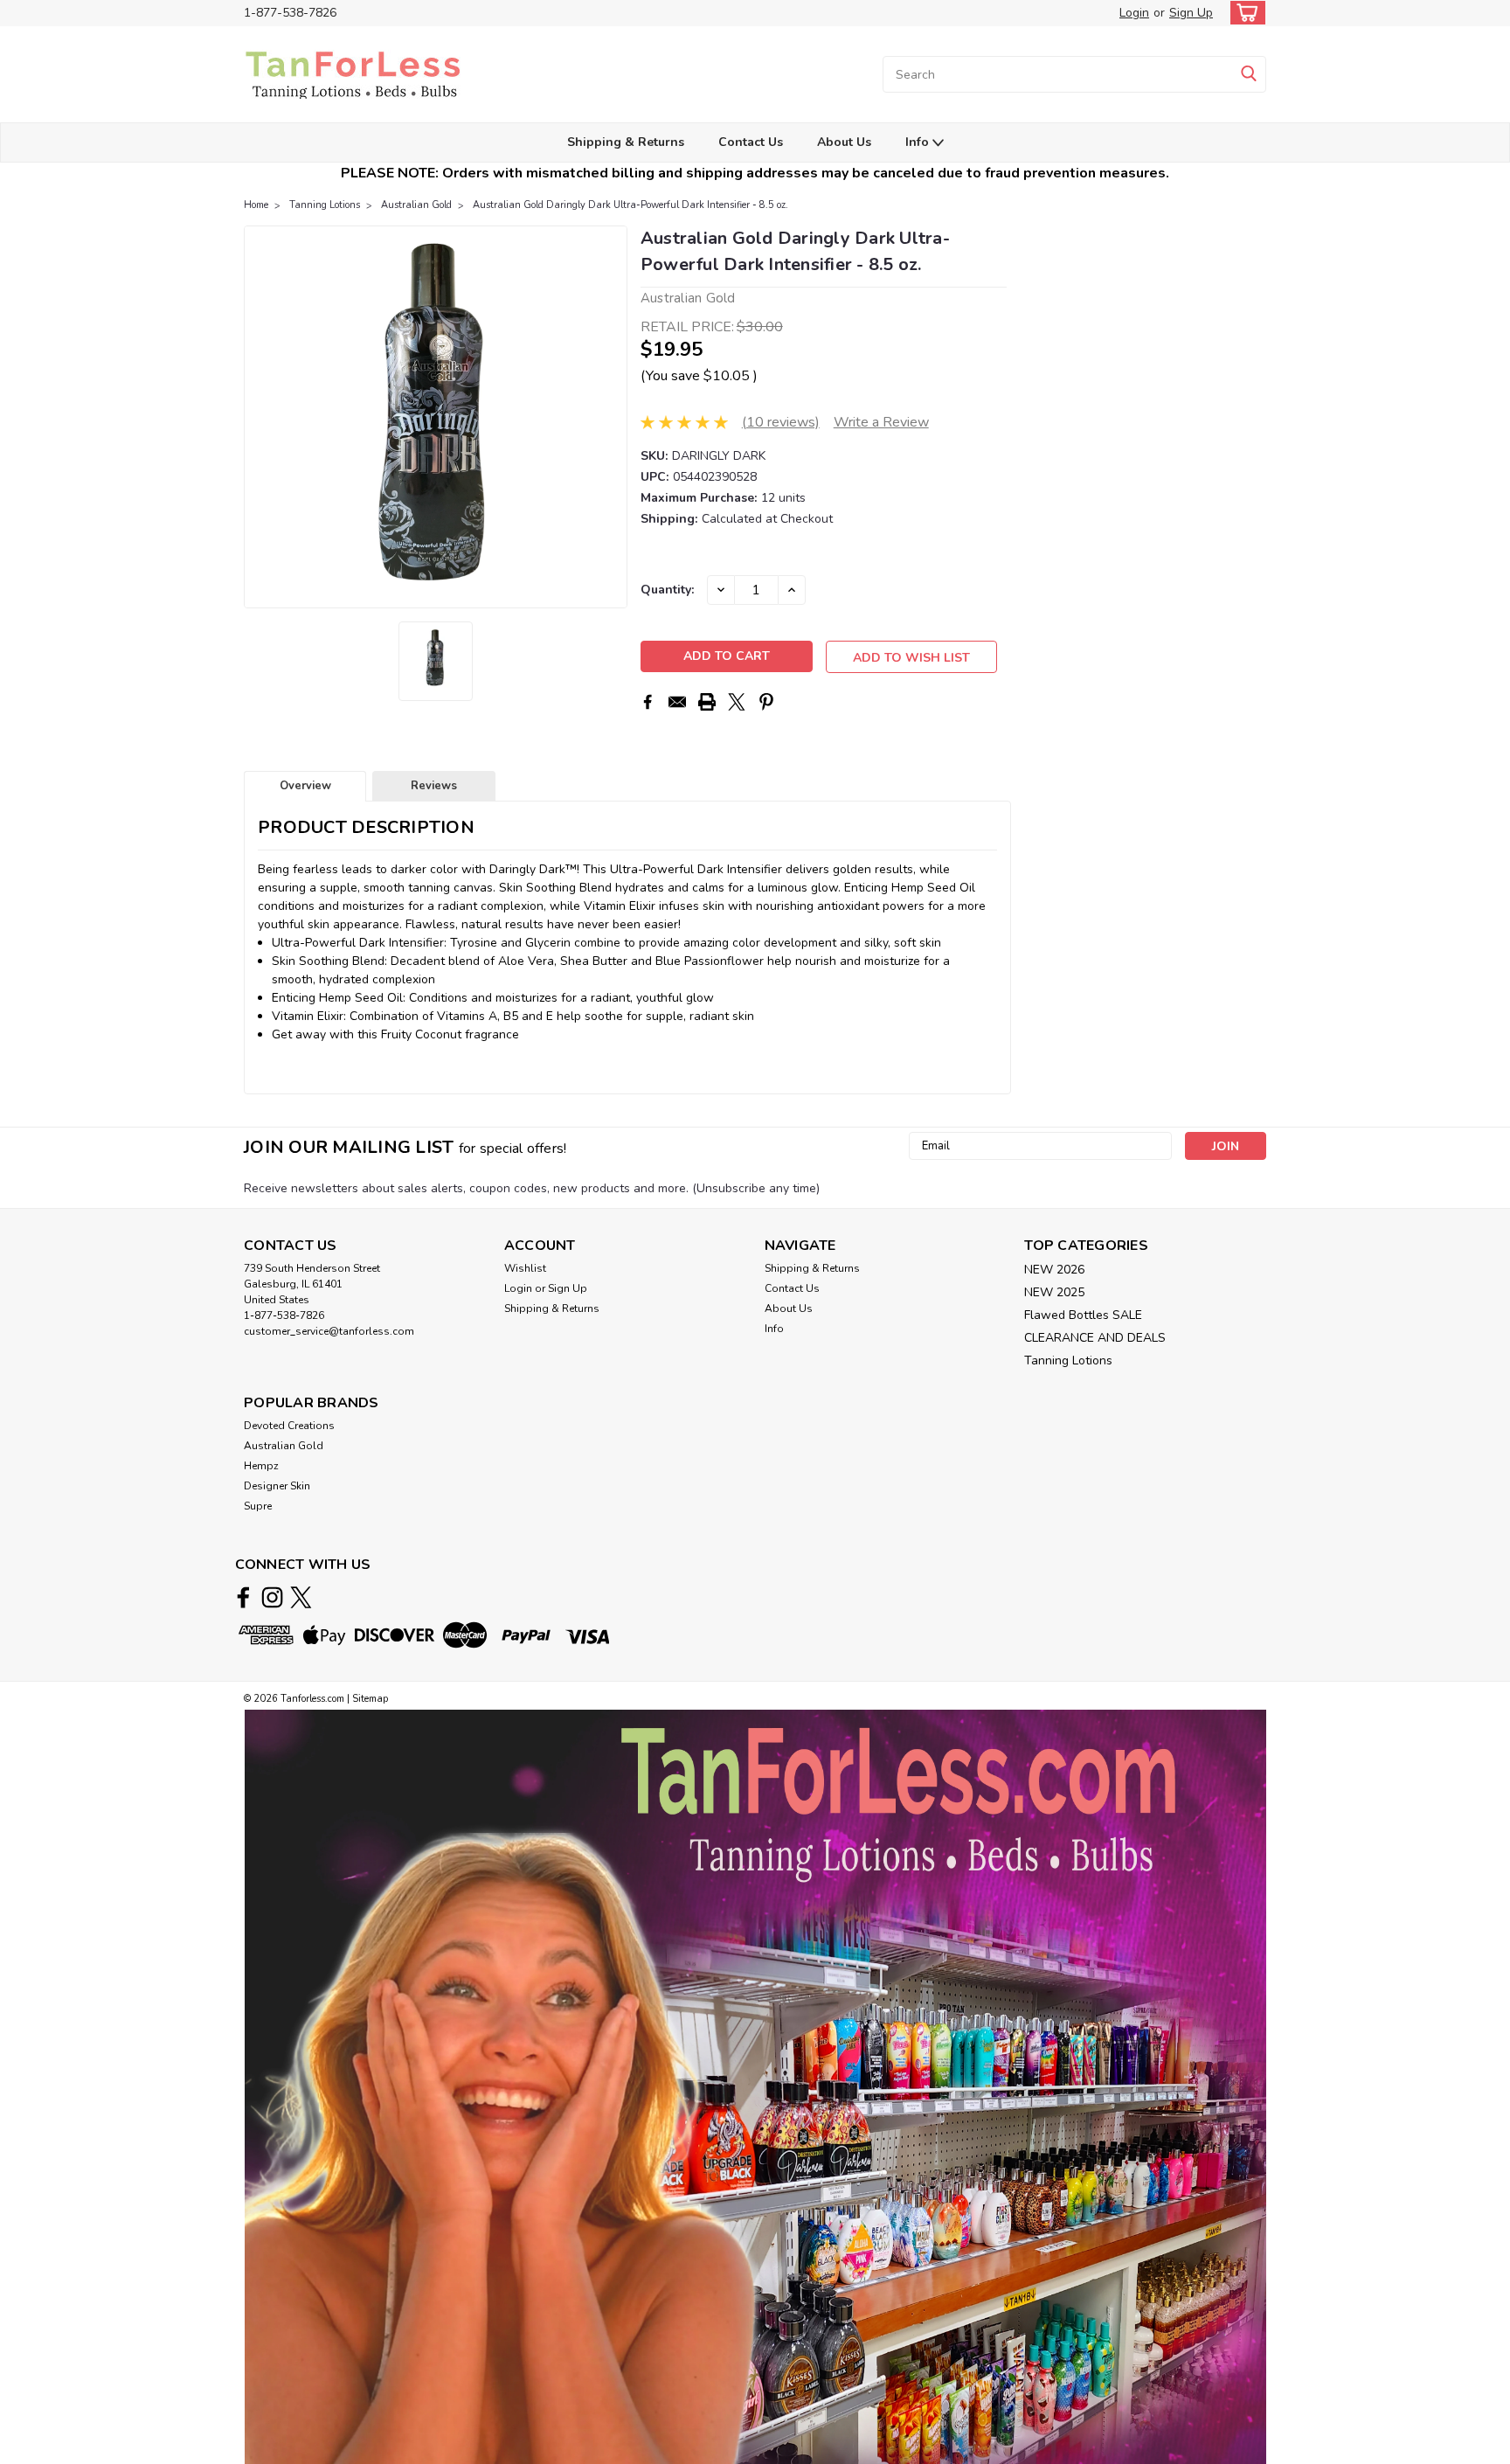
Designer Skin (277, 1486)
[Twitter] (737, 702)
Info (919, 142)
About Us (844, 142)
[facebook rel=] (243, 1597)
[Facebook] (648, 702)
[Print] (707, 702)
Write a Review (881, 422)
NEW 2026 (1054, 1270)
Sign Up (1191, 13)
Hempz (261, 1466)
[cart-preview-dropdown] (1244, 13)
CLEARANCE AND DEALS (1095, 1338)
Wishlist (525, 1268)
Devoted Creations (289, 1426)
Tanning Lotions (325, 205)
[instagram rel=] (272, 1597)
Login (1134, 13)
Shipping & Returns (626, 142)
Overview (305, 786)
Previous (259, 417)
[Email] (677, 702)
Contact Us (751, 142)
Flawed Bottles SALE (1083, 1315)
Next (612, 417)
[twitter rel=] (301, 1597)
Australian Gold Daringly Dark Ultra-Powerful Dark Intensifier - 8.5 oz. (630, 205)
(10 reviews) (781, 422)
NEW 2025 (1054, 1292)
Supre (258, 1506)
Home (256, 205)
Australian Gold (416, 205)
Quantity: (667, 590)
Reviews (434, 786)
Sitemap (370, 1699)
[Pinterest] (766, 702)
